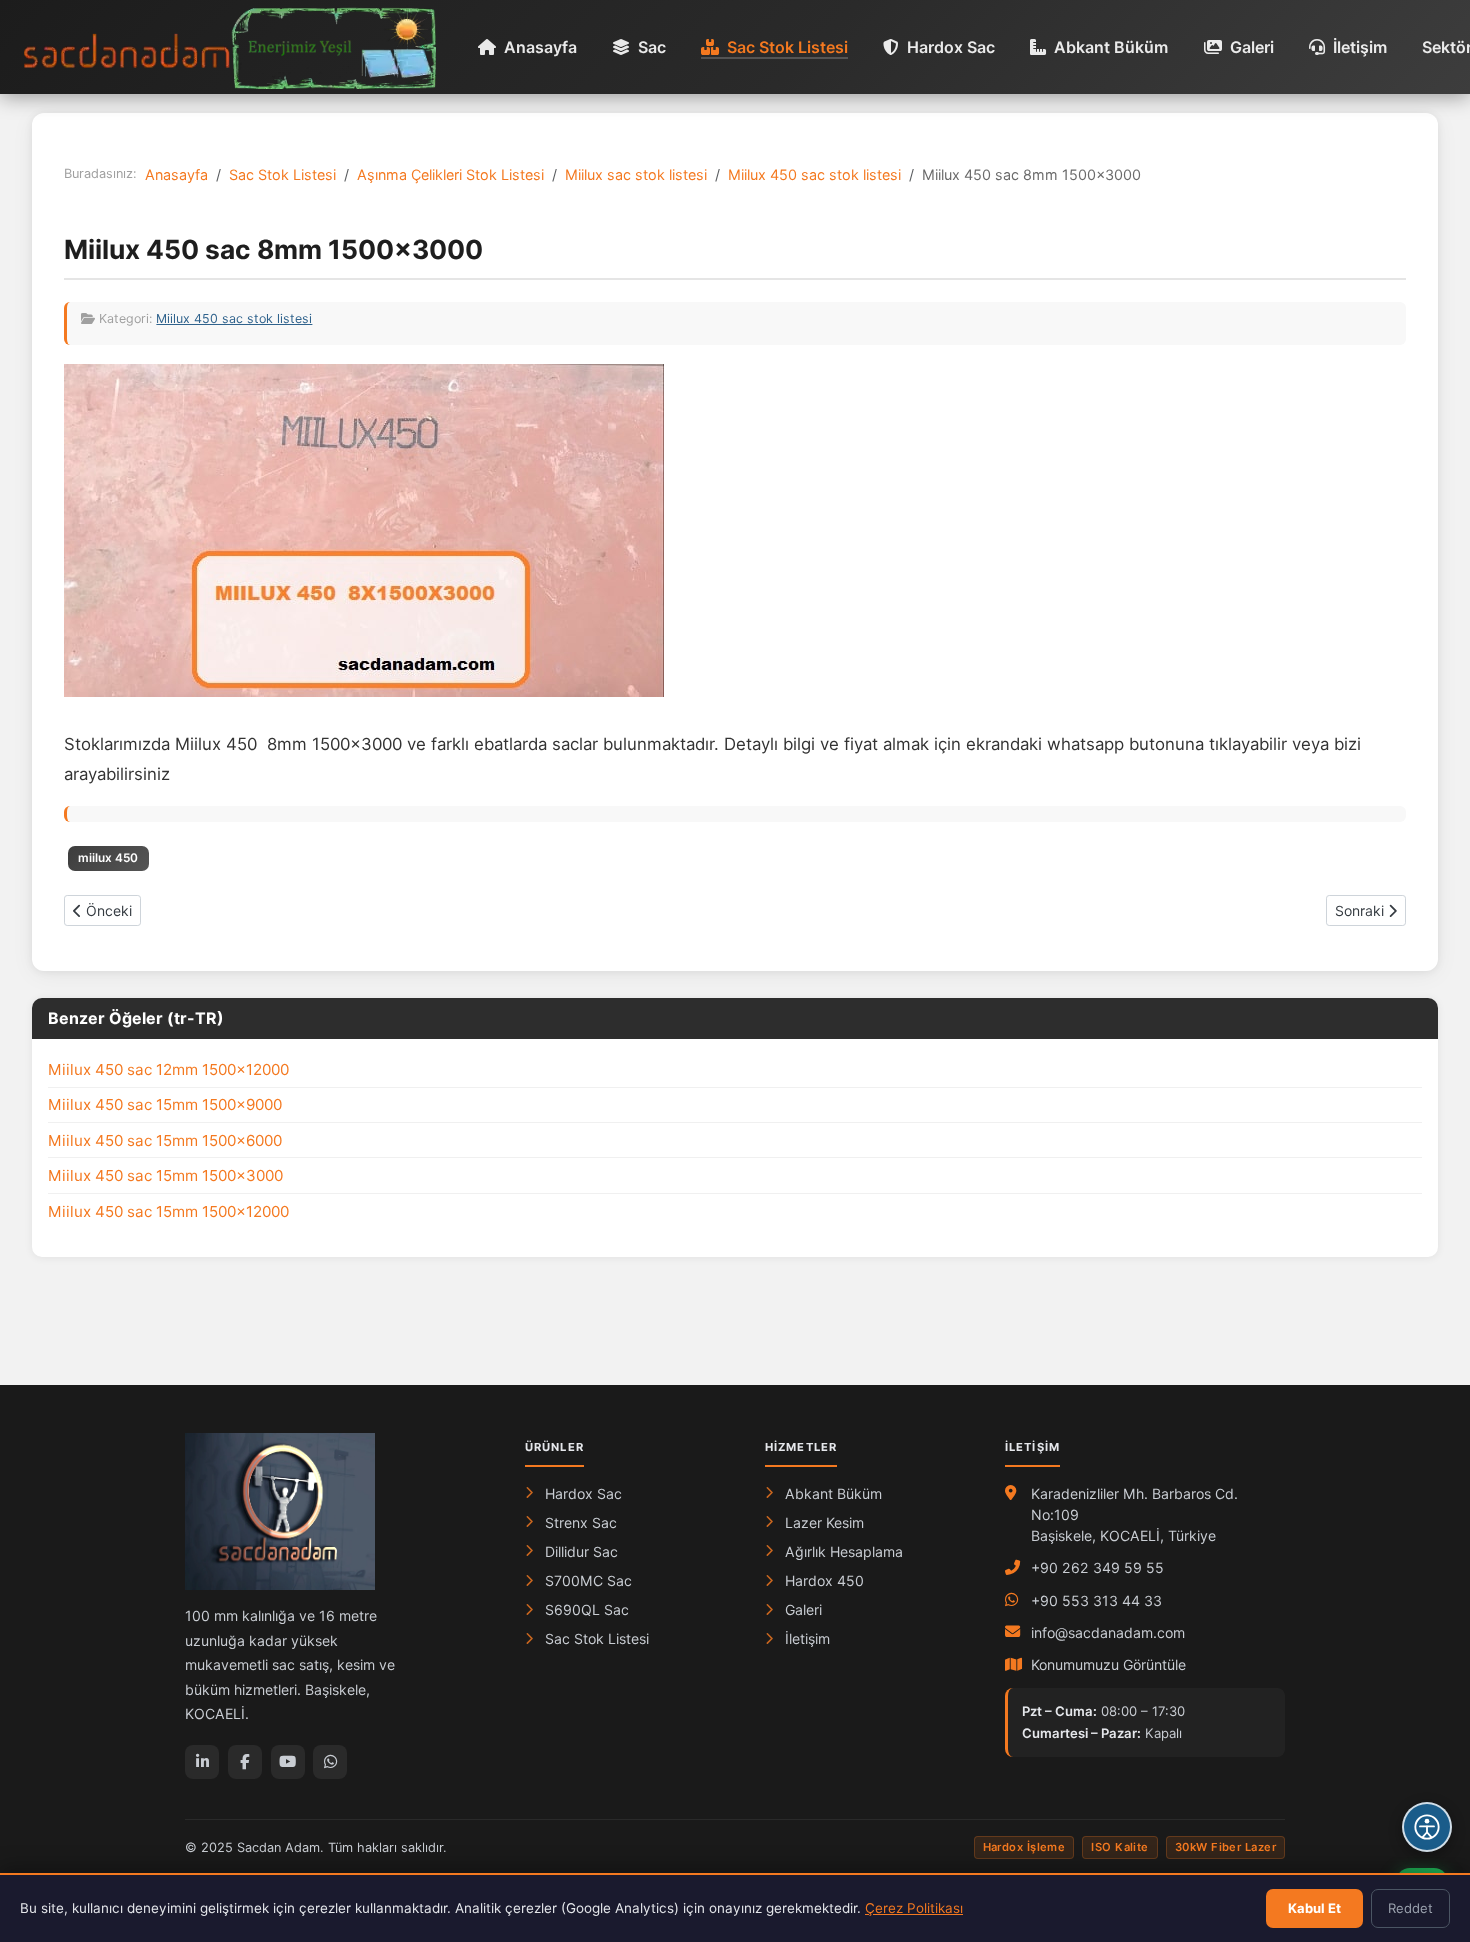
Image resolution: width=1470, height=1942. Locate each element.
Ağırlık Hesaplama (844, 1551)
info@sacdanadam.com (1108, 1632)
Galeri (1252, 47)
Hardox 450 (824, 1580)
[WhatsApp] (330, 1762)
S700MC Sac (588, 1580)
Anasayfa (540, 47)
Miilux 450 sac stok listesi (234, 318)
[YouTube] (288, 1762)
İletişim (1360, 47)
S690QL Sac (587, 1609)
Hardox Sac (951, 47)
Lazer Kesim (824, 1522)
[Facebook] (245, 1762)
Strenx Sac (581, 1522)
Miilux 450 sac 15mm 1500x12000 (168, 1211)
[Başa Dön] (1427, 1767)
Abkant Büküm (1111, 47)
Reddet (1410, 1908)
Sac (652, 47)
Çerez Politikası (914, 1908)
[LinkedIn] (202, 1762)
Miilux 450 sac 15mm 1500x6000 (165, 1140)
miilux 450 (108, 858)
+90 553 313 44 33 (1096, 1600)
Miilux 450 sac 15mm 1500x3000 (165, 1175)
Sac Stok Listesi (787, 47)
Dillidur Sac (581, 1551)
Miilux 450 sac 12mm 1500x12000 (168, 1069)
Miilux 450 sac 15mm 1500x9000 (165, 1104)
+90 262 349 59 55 (1097, 1567)
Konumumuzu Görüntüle (1108, 1664)
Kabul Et (1314, 1908)
